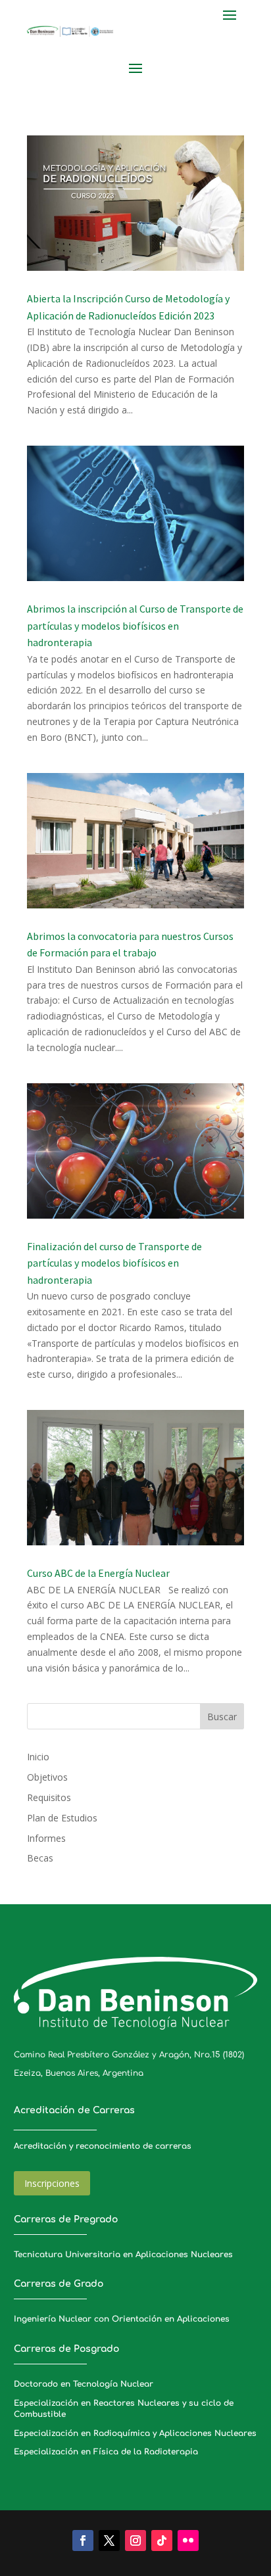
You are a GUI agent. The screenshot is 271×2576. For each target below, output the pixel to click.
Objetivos (47, 1777)
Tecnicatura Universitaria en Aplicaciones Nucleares (123, 2255)
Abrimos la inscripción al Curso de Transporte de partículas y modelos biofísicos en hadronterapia (135, 625)
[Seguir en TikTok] (162, 2541)
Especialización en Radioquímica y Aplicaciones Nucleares (135, 2433)
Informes (46, 1838)
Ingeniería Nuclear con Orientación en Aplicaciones (122, 2319)
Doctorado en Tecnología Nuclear (84, 2384)
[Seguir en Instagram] (135, 2541)
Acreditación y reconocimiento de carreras (103, 2146)
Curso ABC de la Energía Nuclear (98, 1573)
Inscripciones (52, 2183)
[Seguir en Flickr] (188, 2541)
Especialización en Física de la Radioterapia (106, 2452)
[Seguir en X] (109, 2541)
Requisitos (49, 1797)
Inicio (38, 1757)
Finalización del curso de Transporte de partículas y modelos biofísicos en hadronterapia (114, 1263)
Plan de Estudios (62, 1818)
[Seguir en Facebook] (83, 2541)
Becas (40, 1858)
